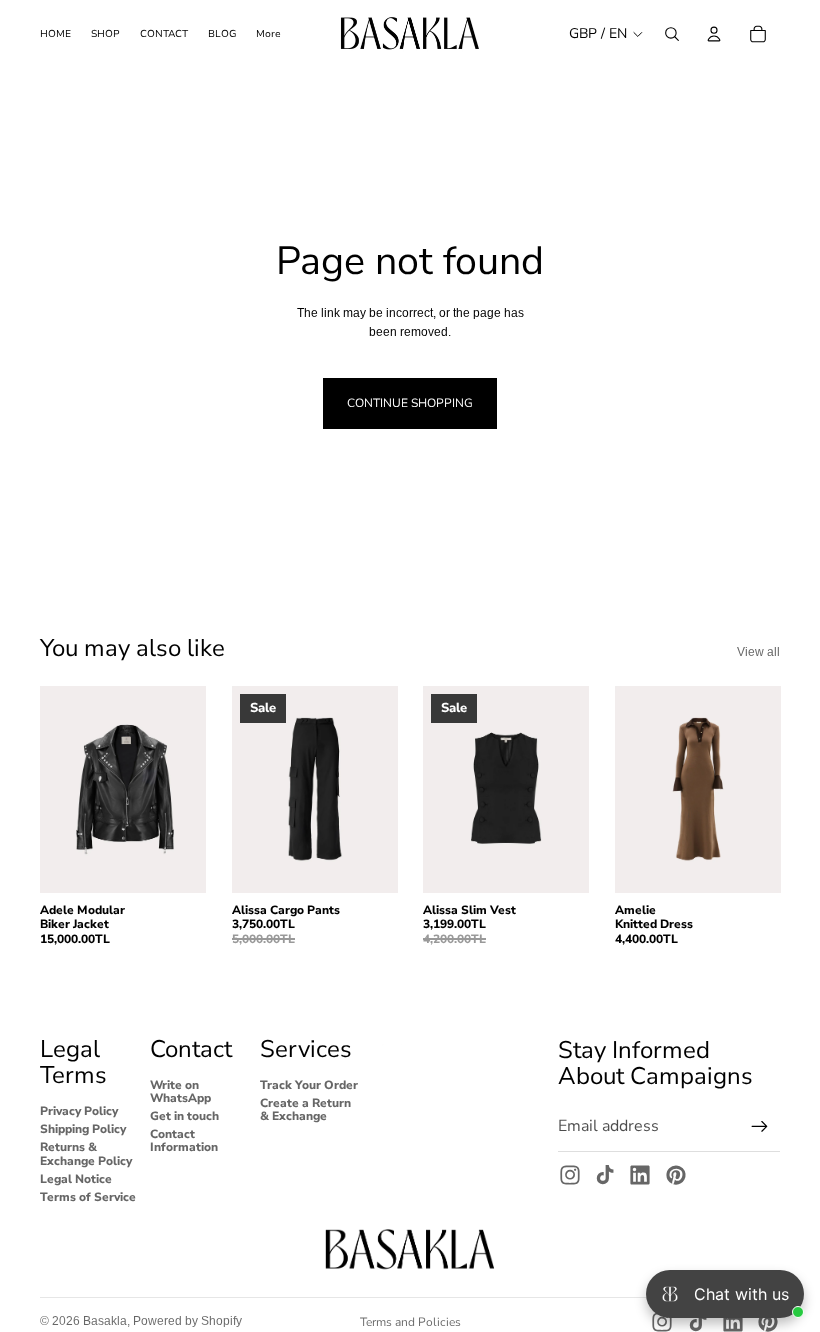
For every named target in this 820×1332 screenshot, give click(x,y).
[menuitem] (268, 33)
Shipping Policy (83, 1129)
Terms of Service (88, 1196)
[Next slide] (184, 789)
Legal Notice (76, 1178)
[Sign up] (760, 1126)
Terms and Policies (410, 1322)
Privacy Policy (79, 1111)
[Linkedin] (640, 1175)
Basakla (105, 1321)
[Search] (672, 34)
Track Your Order (309, 1084)
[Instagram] (570, 1175)
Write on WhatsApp (180, 1090)
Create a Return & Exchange (305, 1108)
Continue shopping (410, 403)
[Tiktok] (605, 1175)
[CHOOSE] (175, 862)
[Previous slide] (62, 789)
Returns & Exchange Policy (86, 1153)
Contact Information (184, 1140)
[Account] (714, 34)
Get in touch (184, 1116)
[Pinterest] (676, 1175)
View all (758, 652)
